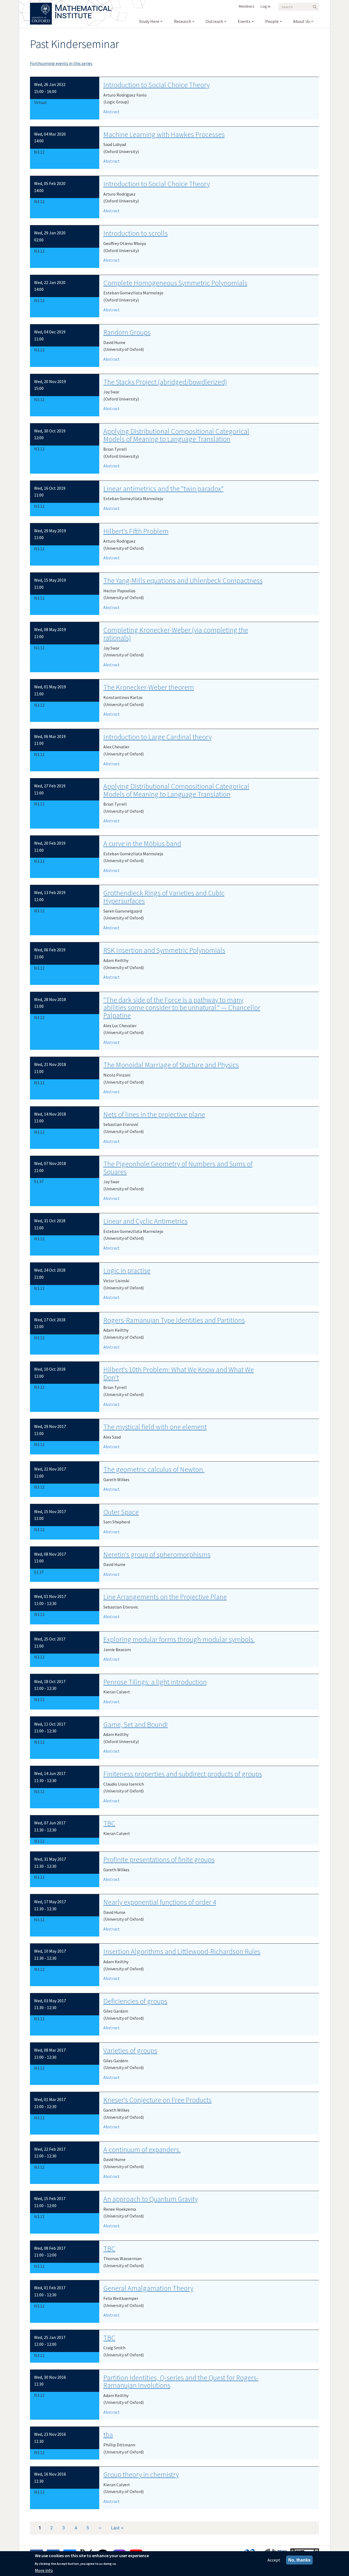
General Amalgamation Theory (148, 2288)
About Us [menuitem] (302, 21)
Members (247, 6)
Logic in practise (127, 1270)
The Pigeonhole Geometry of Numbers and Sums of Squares (178, 1168)
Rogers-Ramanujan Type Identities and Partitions (174, 1320)
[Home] (83, 5)
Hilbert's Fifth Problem (136, 531)
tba (108, 2435)
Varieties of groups (130, 2050)
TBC (109, 1823)
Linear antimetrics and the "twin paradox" (163, 488)
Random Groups (127, 332)
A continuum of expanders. (142, 2149)
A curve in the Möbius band (142, 843)
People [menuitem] (272, 21)
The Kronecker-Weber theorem (149, 687)
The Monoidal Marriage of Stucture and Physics (171, 1065)
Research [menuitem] (183, 21)
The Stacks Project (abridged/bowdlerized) (165, 382)
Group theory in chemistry (141, 2474)
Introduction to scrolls (136, 233)
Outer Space (121, 1512)
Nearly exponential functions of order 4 (160, 1902)
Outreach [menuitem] (214, 21)
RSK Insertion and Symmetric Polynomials (164, 950)
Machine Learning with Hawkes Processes (164, 134)
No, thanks (299, 2560)
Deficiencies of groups (135, 2001)
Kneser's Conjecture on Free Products (157, 2100)
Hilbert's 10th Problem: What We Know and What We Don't (179, 1373)
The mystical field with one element (155, 1427)
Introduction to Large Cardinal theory (157, 737)
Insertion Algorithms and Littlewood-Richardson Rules (182, 1951)
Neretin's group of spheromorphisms (157, 1554)
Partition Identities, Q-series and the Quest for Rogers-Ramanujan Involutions (181, 2381)
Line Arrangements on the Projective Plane (165, 1597)
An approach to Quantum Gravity (151, 2199)
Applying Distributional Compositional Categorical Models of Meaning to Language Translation (176, 435)
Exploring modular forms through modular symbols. (179, 1639)
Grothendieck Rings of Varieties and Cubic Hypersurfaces (164, 897)
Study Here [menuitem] (149, 21)
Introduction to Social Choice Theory (157, 85)
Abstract (112, 112)
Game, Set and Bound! (136, 1724)
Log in (266, 6)
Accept (274, 2560)
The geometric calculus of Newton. (154, 1469)
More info (44, 2570)
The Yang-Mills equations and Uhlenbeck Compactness (183, 580)
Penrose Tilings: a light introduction (155, 1682)
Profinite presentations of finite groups (159, 1859)
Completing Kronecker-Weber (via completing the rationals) (176, 634)
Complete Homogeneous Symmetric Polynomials (175, 283)
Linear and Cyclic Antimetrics (145, 1221)
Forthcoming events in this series (61, 63)
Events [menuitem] (244, 21)
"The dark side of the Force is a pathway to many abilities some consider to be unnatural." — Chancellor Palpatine (182, 1008)
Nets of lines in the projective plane (154, 1114)
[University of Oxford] (41, 5)
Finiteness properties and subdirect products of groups (183, 1774)
